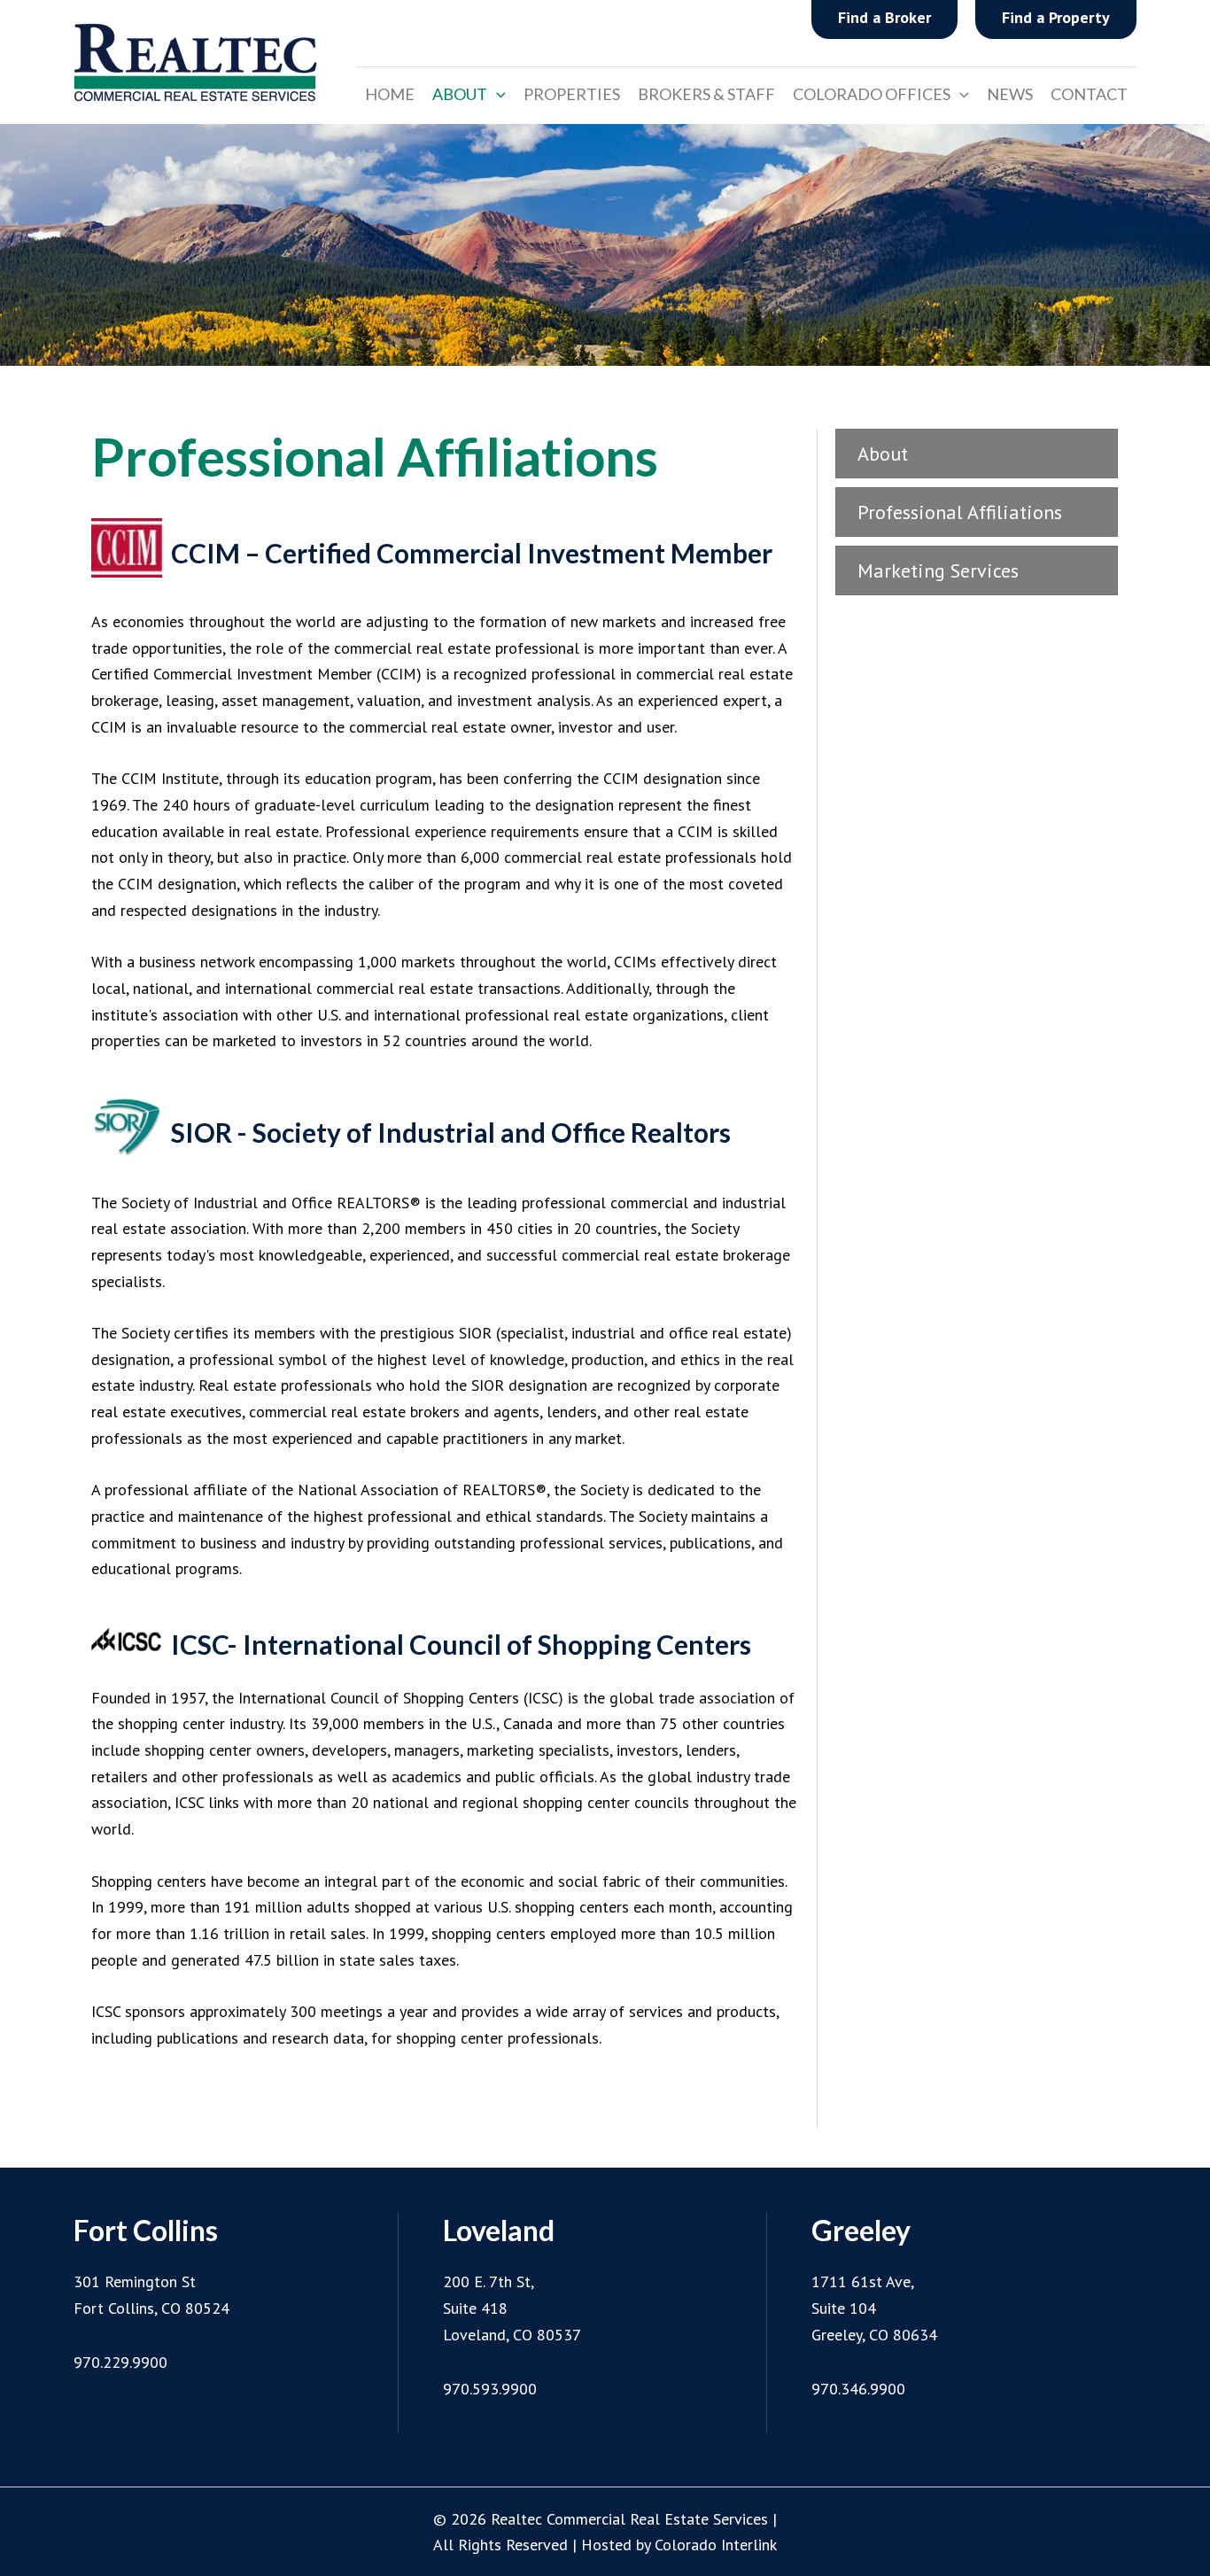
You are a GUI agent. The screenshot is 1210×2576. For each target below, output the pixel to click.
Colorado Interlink (716, 2545)
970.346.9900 (858, 2389)
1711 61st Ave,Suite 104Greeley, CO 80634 (874, 2308)
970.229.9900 (120, 2362)
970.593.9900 (490, 2389)
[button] (496, 94)
